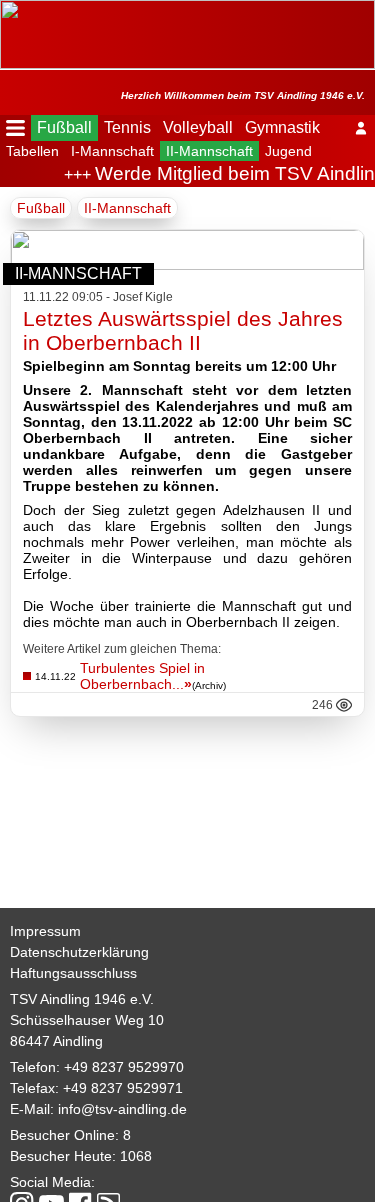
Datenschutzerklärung (79, 952)
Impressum (45, 931)
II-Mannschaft (209, 151)
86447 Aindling (56, 1041)
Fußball (64, 127)
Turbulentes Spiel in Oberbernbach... (142, 676)
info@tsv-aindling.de (122, 1109)
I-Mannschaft (112, 151)
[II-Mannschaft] (187, 264)
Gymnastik (282, 127)
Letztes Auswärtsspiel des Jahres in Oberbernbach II (183, 330)
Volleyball (198, 127)
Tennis (127, 127)
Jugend (288, 151)
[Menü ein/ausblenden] (15, 128)
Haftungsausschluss (73, 973)
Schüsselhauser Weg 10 (87, 1020)
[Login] (361, 128)
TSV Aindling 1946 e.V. (82, 999)
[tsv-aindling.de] (5, 10)
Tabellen (32, 151)
